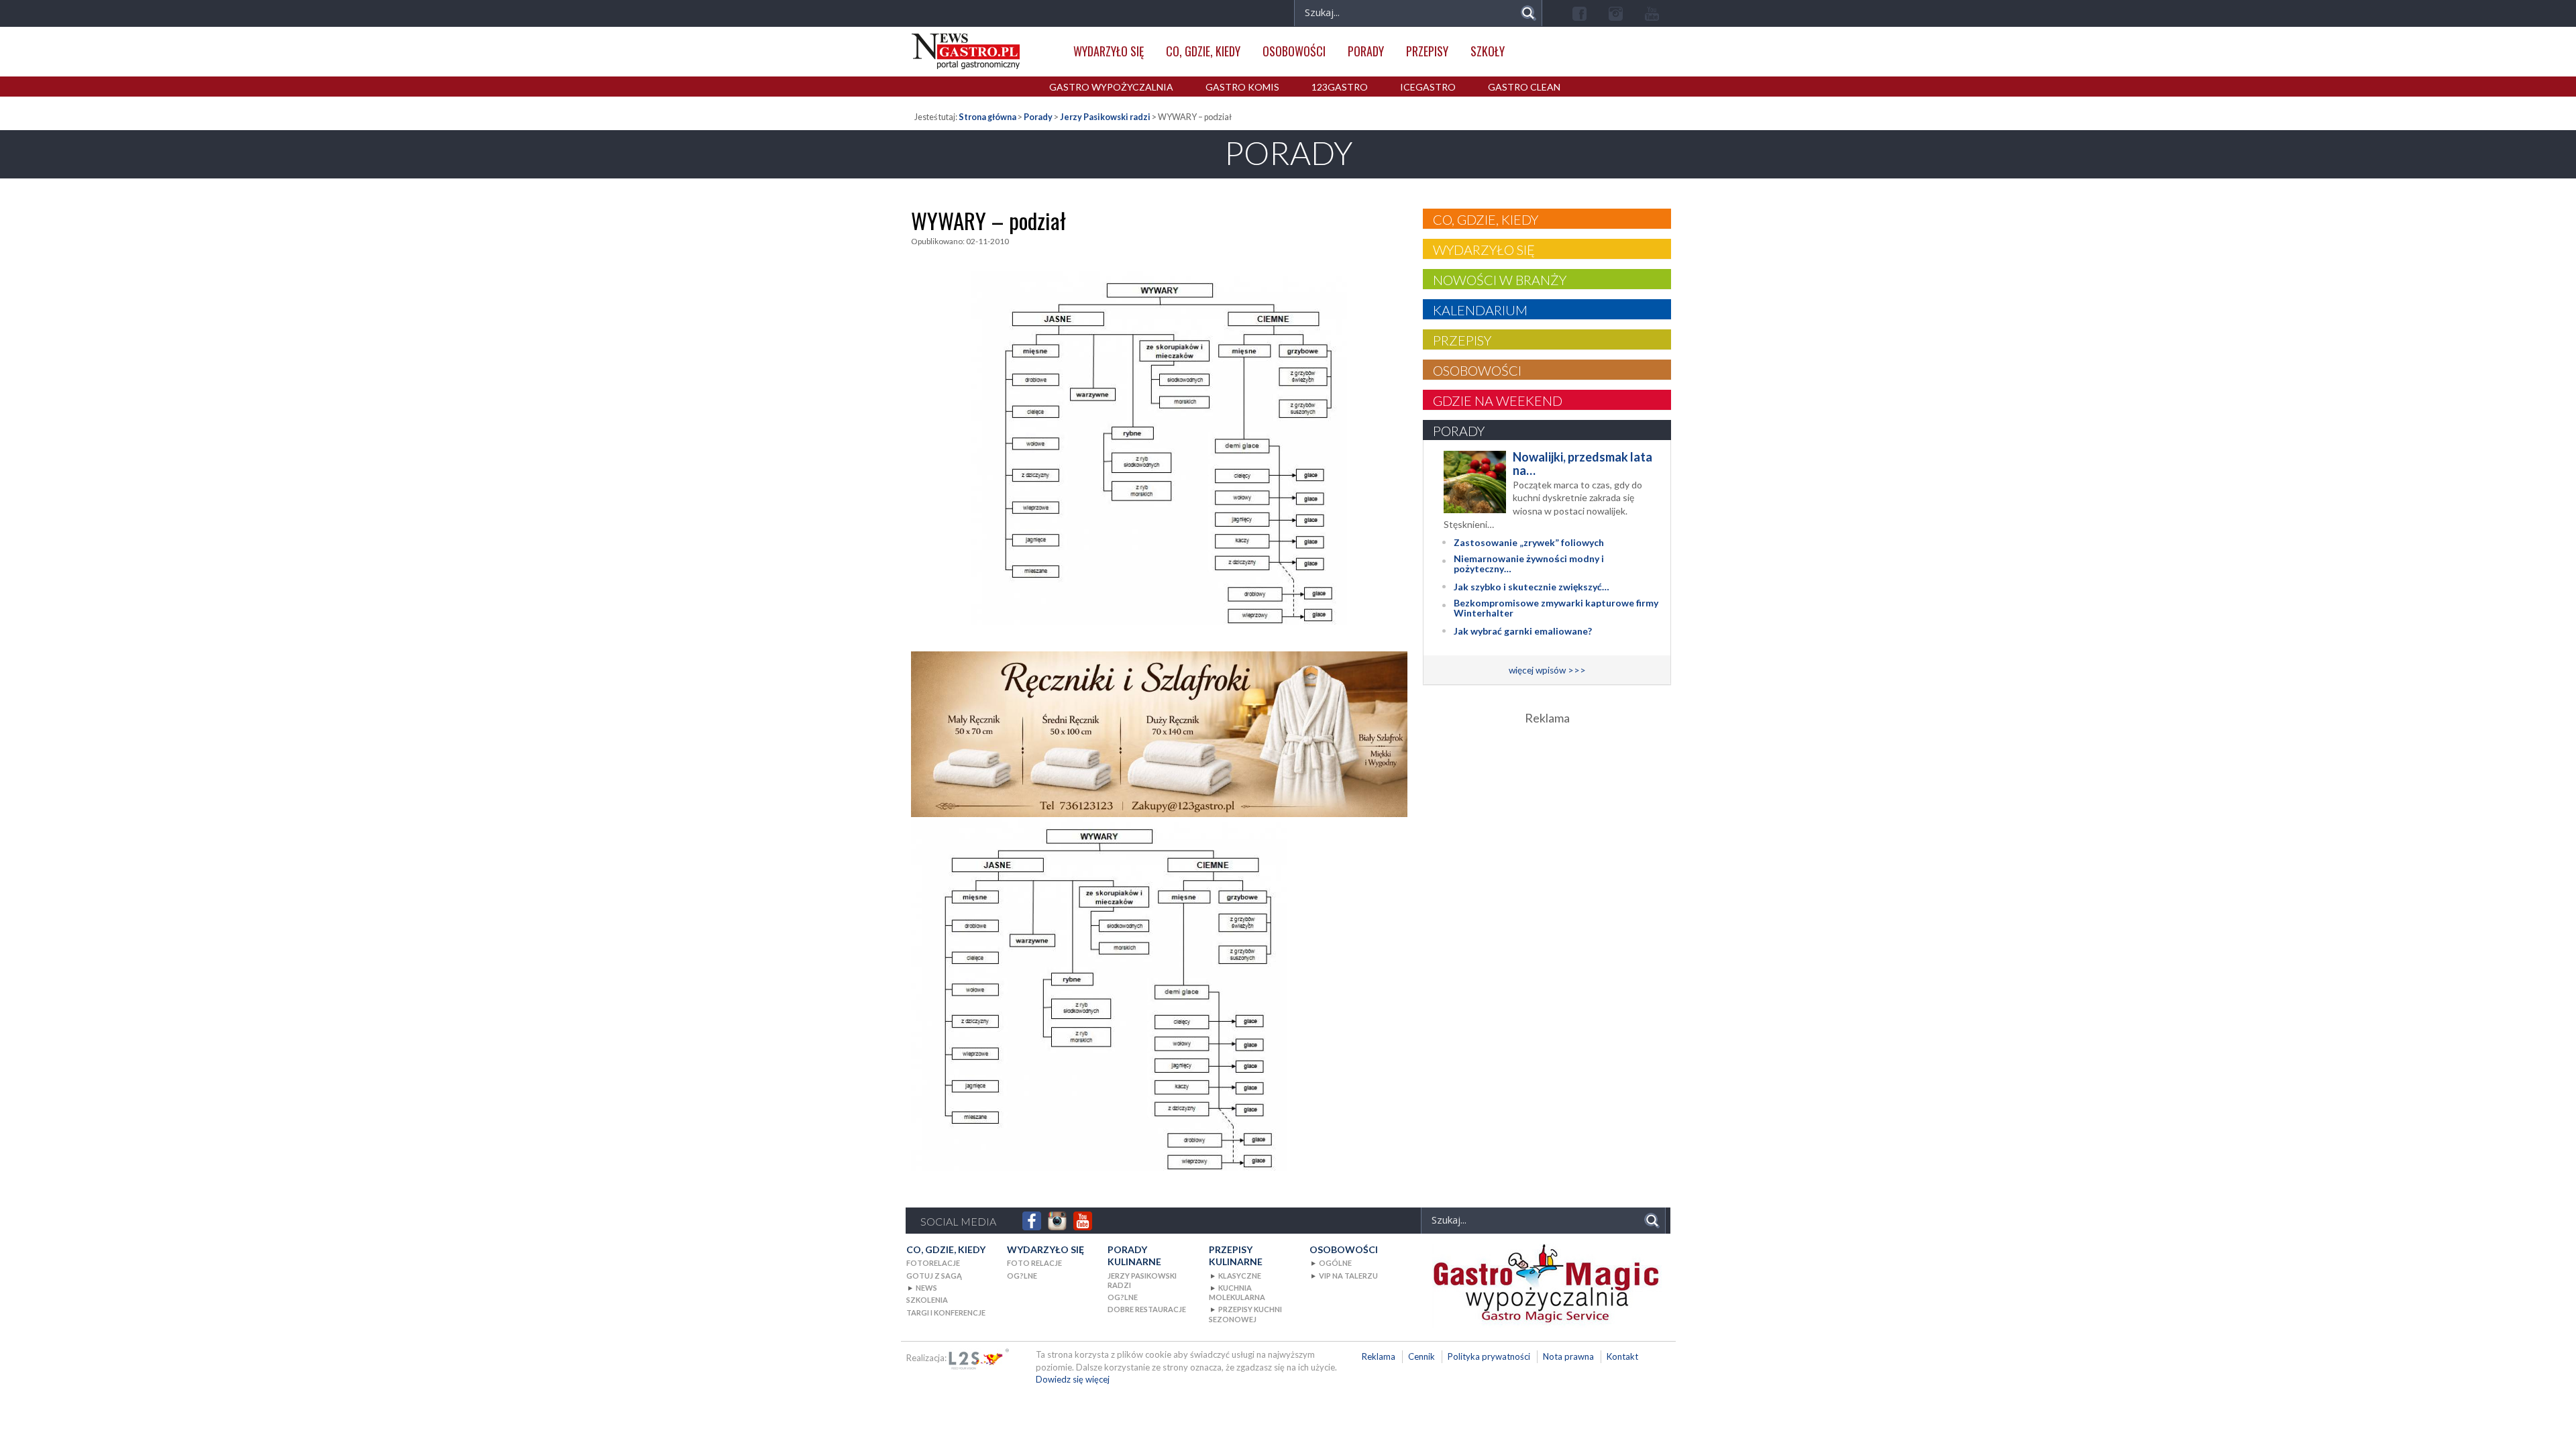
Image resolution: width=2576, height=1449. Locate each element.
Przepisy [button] (1462, 340)
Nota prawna (1568, 1356)
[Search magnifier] (1528, 13)
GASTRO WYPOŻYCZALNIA (1111, 87)
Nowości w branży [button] (1500, 280)
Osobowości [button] (1477, 370)
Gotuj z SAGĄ (934, 1276)
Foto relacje (1034, 1263)
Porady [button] (1459, 431)
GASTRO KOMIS (1242, 87)
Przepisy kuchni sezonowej (1245, 1314)
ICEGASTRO (1428, 87)
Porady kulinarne (1134, 1255)
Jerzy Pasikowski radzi (1105, 117)
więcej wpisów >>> (1547, 670)
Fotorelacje (933, 1263)
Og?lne (1022, 1276)
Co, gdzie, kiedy (1203, 51)
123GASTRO (1340, 87)
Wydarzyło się (1109, 51)
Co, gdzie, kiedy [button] (1486, 219)
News (926, 1288)
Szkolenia (927, 1300)
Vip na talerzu (1348, 1276)
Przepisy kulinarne (1236, 1255)
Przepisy (1427, 51)
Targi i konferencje (946, 1312)
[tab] (1547, 219)
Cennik (1421, 1356)
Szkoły (1488, 51)
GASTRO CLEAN (1524, 87)
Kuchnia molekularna (1237, 1292)
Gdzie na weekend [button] (1498, 400)
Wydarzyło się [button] (1484, 250)
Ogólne (1335, 1263)
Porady (1366, 51)
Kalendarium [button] (1480, 310)
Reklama (1379, 1356)
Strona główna (987, 117)
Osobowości (1294, 51)
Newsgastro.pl (966, 51)
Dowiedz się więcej (1073, 1379)
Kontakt (1622, 1356)
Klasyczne (1240, 1276)
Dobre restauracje (1147, 1309)
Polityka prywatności (1489, 1356)
